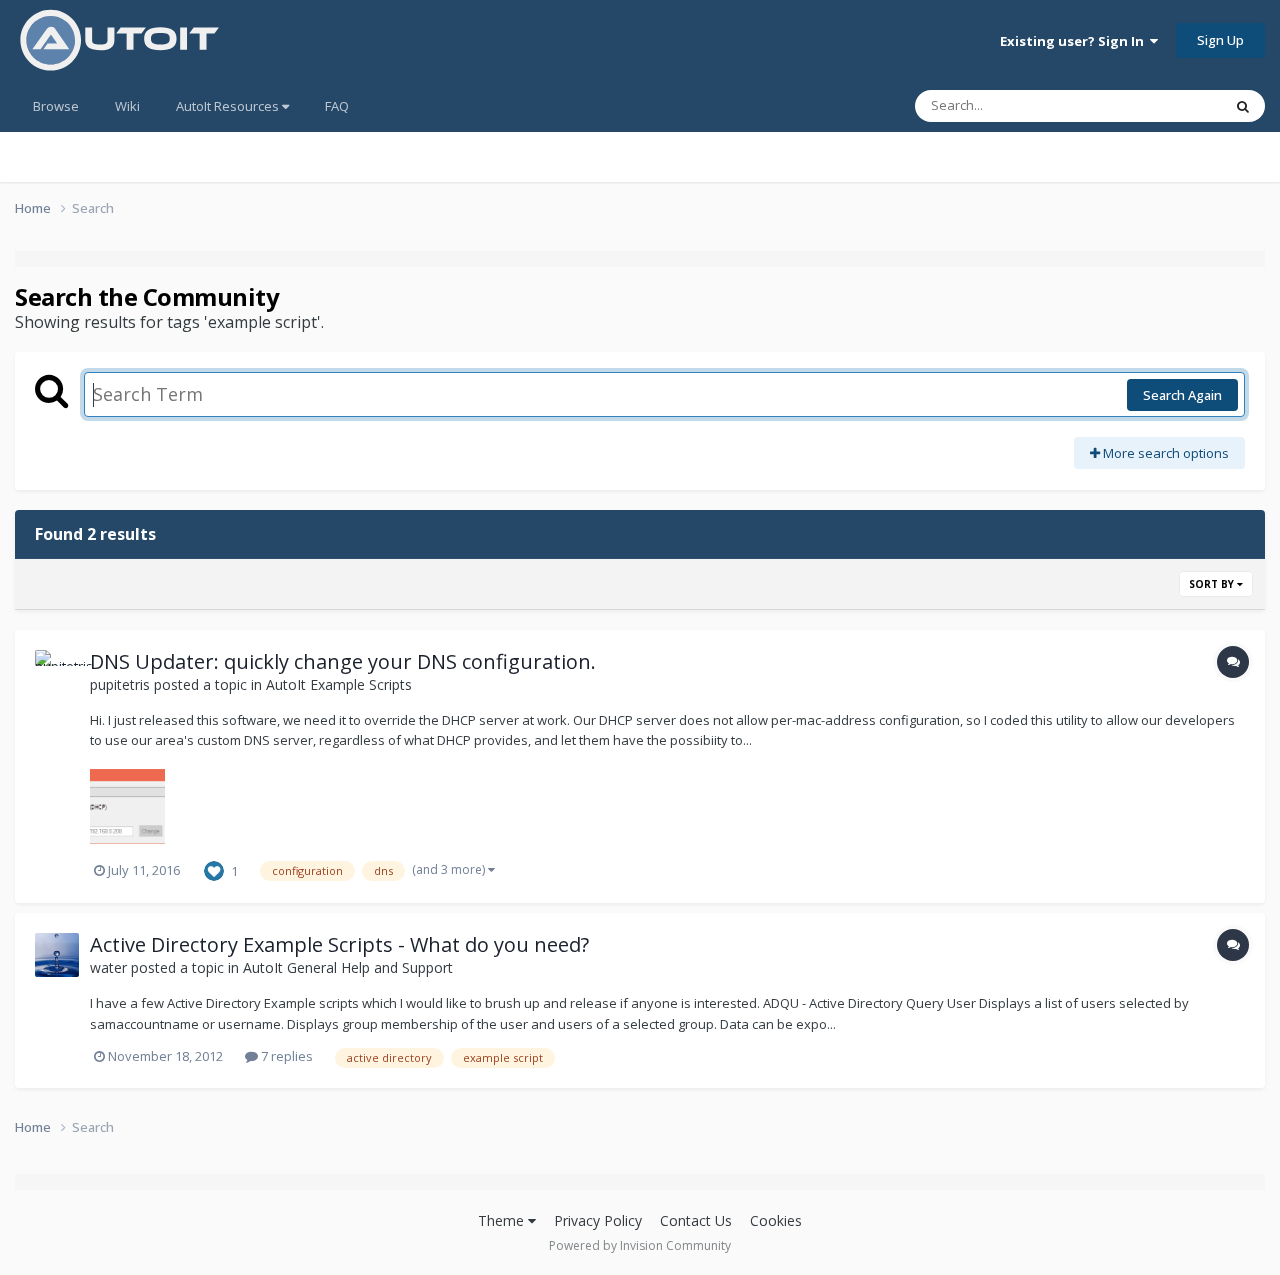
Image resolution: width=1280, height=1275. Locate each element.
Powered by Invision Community (640, 1245)
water (108, 967)
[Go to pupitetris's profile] (57, 672)
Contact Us (696, 1220)
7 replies (285, 1056)
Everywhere (1161, 105)
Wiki (127, 106)
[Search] (1243, 106)
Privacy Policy (598, 1220)
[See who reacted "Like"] (214, 869)
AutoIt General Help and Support (348, 967)
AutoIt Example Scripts (339, 684)
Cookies (776, 1220)
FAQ (337, 106)
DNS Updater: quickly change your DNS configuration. (343, 661)
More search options (1164, 453)
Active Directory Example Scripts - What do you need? (339, 944)
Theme (503, 1220)
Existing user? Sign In (1075, 41)
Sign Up (1220, 40)
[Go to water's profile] (57, 955)
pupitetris (120, 684)
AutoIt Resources (229, 106)
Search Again (1182, 395)
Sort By (1213, 584)
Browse (56, 106)
